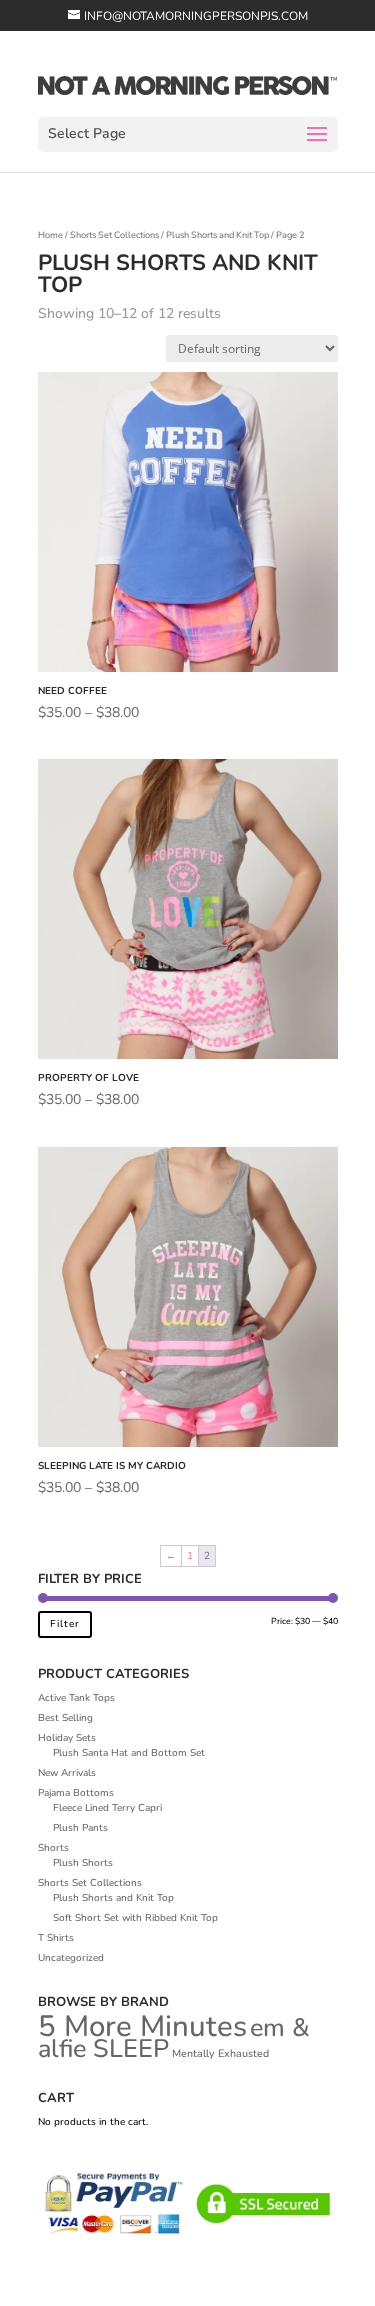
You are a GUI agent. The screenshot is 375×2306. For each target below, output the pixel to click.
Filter (65, 1624)
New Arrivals (67, 1773)
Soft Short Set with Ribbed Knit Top (135, 1918)
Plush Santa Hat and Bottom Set (129, 1753)
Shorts (53, 1848)
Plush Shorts (83, 1863)
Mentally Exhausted (220, 2053)
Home (50, 235)
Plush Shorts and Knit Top (217, 235)
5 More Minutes (142, 2026)
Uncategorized (71, 1958)
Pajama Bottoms (76, 1793)
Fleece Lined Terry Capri (107, 1808)
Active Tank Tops (76, 1698)
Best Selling (65, 1718)
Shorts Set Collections (114, 235)
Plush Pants (80, 1828)
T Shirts (56, 1938)
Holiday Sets (67, 1738)
